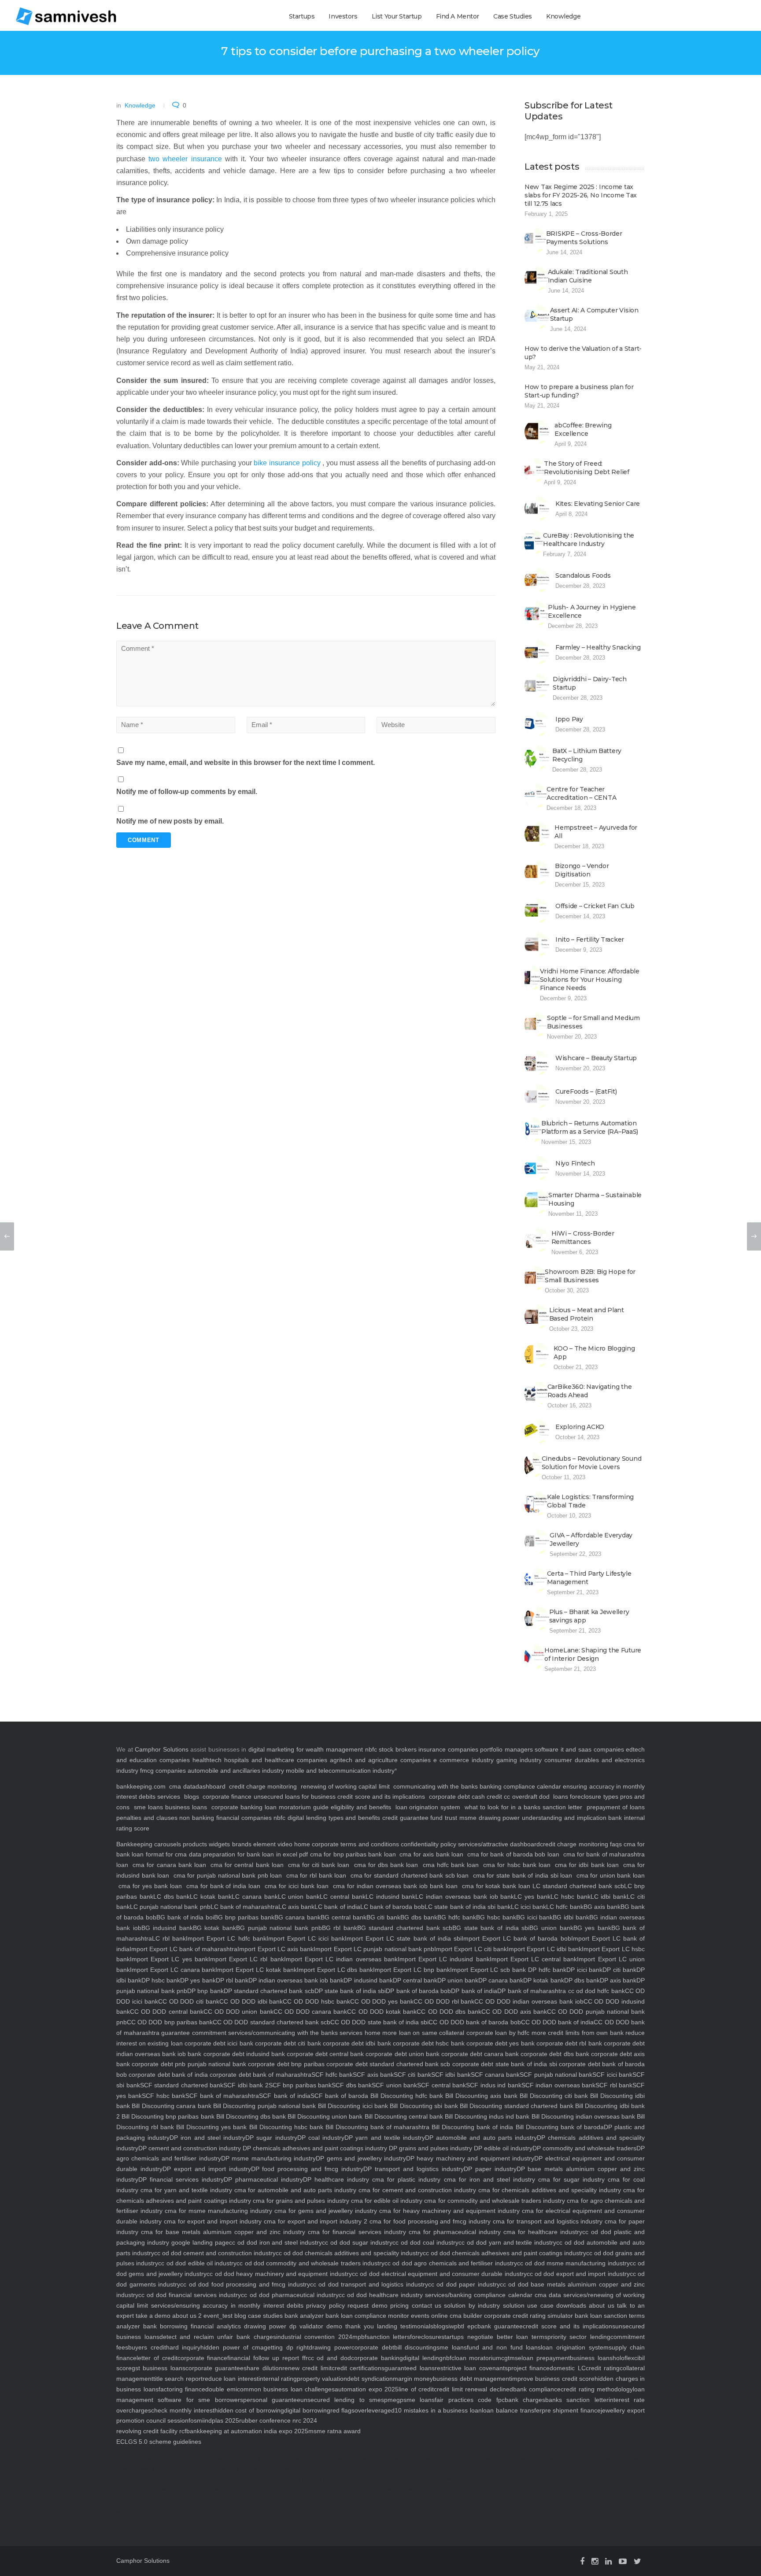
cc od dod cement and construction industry (215, 2253)
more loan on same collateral (423, 2033)
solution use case (526, 2305)
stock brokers (398, 1749)
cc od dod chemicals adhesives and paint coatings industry (504, 2253)
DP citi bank (619, 1970)
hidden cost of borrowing (249, 2410)
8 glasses (262, 2459)
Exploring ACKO (580, 1427)
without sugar (243, 2459)
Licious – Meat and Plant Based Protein (587, 1314)
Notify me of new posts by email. (170, 821)
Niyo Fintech (575, 1163)
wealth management (334, 1749)
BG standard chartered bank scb (405, 1928)
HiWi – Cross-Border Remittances (583, 1238)
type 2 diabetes (313, 2459)
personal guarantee (272, 2400)
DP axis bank (618, 1980)
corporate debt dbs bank (554, 2054)
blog (239, 2316)
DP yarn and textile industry (385, 2138)
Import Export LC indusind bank (444, 1959)
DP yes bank (198, 1980)
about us (600, 2305)
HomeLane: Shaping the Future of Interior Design (593, 1654)
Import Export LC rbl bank (246, 1959)
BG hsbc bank (496, 1917)
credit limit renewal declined (473, 2389)
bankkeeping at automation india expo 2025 (247, 2431)
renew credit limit (307, 2368)
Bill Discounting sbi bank (423, 2106)
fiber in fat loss (602, 2479)
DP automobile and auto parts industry (481, 2138)
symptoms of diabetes (609, 2459)
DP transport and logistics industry (414, 2169)
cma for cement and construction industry (416, 2190)
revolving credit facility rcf (151, 2431)
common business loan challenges (286, 2389)
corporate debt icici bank (218, 2043)
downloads (570, 2305)
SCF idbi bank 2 (246, 2085)
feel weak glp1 (168, 2479)
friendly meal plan (341, 2490)
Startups (302, 16)
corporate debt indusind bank (243, 2054)
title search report (178, 2379)
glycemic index (552, 2479)
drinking (225, 2459)
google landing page (199, 2242)
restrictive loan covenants (471, 2368)
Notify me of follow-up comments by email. (187, 792)
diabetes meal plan (153, 2500)
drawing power (330, 2347)
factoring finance (182, 2389)
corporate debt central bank (324, 2054)
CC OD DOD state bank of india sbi (379, 2022)
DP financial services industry (181, 2179)
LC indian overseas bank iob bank (465, 1897)
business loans (185, 1807)
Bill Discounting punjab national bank (264, 2106)
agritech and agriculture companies (380, 1760)
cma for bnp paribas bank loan (353, 1854)
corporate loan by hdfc (497, 2033)
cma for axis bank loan (431, 1854)
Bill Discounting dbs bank (250, 2116)
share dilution (263, 2368)
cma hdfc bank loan (451, 1865)
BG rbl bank (340, 1928)
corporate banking (236, 1807)
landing (386, 2326)
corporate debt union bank (401, 2054)
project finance (529, 2368)
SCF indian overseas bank (559, 2085)
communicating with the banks (435, 1786)
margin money (413, 2379)
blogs (192, 1797)
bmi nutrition (494, 2459)
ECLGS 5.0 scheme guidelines (159, 2442)
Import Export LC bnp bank (411, 1970)
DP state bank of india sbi (350, 1991)
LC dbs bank (172, 1897)
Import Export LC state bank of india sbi (403, 1938)
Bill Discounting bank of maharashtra (376, 2127)
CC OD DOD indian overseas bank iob (529, 2001)
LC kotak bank (211, 1897)
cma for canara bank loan (169, 1865)
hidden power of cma (232, 2347)
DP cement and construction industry (190, 2148)
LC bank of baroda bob (393, 1907)
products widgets (205, 1844)
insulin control (472, 2459)
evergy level (414, 2459)
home (371, 2033)
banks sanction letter (577, 2400)
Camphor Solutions (162, 1749)
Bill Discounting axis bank (480, 2096)
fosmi (196, 2420)
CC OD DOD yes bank (382, 2001)
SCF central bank (441, 2085)
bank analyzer (303, 2316)
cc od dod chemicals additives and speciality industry (349, 2253)
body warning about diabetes (155, 2469)
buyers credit (147, 2347)
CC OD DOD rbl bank (444, 2001)
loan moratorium (478, 2358)
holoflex (623, 2358)
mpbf (359, 2337)
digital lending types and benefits (334, 1818)
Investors (343, 16)
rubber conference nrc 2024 (278, 2420)
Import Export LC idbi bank (544, 1949)
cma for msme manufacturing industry (217, 2211)
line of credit (416, 2389)
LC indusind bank (391, 1897)
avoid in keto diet (302, 2469)
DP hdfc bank (546, 1970)
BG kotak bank (214, 1928)
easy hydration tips (340, 2459)
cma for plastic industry (405, 2179)
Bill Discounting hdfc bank (406, 2096)
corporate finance (227, 1797)
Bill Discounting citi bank (553, 2096)
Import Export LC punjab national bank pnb (374, 1949)
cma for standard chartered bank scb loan (410, 1875)
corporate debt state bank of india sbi (503, 2064)
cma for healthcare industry (541, 2232)
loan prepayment (546, 2358)
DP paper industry (490, 2169)
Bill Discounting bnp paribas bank (167, 2116)
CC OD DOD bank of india (558, 2022)
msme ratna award (334, 2431)
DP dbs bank (582, 1980)
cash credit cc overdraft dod (511, 1797)
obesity (183, 2469)
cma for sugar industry (570, 2179)
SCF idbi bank (451, 2075)
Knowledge (563, 16)
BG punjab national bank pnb (279, 1928)
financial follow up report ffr (267, 2358)
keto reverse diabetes (521, 2459)
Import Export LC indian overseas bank (341, 1959)
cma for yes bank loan (150, 1886)
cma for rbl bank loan (316, 1875)
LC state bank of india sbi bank (468, 1907)
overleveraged (375, 2410)
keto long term (290, 2459)
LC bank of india (337, 1907)
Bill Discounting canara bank (171, 2106)
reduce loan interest (231, 2379)
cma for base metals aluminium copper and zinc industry (222, 2232)
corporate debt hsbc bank (428, 2043)
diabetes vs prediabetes (418, 2490)
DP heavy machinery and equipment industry (470, 2158)
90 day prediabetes (247, 2490)
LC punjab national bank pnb (170, 1907)
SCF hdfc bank (332, 2075)
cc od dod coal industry (425, 2242)
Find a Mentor (458, 16)
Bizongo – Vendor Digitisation (582, 870)
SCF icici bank (612, 2075)
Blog (135, 2459)
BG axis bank (602, 1907)
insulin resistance (578, 2459)
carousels (167, 1844)
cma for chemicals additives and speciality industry (549, 2190)
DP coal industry (321, 2138)
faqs (615, 1844)
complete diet (327, 2479)
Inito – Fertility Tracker (590, 939)
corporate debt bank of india (167, 2075)
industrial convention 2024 (314, 2337)
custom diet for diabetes (231, 2500)
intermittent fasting (218, 2490)
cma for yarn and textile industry (185, 2190)
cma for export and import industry (212, 2221)
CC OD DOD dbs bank (449, 2012)
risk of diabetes (201, 2469)
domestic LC (567, 2368)
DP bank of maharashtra (532, 1991)
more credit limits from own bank (576, 2033)
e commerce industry (464, 1760)
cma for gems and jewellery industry (325, 2211)
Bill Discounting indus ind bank (486, 2116)
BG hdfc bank (457, 1917)
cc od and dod (329, 2358)
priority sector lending (579, 2337)
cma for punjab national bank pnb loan (228, 1875)
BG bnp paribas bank (244, 1917)
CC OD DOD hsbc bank (316, 2001)
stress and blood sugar (615, 2490)
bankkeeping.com (141, 1786)
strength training (577, 2479)
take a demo (152, 2316)
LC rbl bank (169, 1938)
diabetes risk (393, 2459)
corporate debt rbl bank (568, 2043)
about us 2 (186, 2316)
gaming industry (519, 1760)
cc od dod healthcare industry (381, 2295)
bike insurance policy (287, 463)
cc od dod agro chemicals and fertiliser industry (451, 2263)
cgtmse (511, 2358)
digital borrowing (307, 2410)
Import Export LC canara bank (173, 1970)
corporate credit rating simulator (528, 2316)
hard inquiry (183, 2347)
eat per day (376, 2479)
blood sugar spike (369, 2459)
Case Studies (513, 16)
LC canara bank (255, 1897)
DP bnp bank (205, 1991)
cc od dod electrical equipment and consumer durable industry (439, 2274)
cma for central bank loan (247, 1865)
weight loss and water (223, 2479)
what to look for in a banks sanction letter (523, 1807)
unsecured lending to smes (342, 2400)
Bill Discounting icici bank (352, 2106)
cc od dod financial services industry (190, 2295)
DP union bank (458, 1980)
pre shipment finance (571, 2410)
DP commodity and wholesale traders (584, 2148)
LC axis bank (296, 1907)
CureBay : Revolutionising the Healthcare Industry (589, 540)
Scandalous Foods (583, 575)
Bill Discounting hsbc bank (285, 2127)
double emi (221, 2389)
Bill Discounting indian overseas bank (582, 2116)
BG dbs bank (419, 1917)
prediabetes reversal (266, 2500)
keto (274, 2459)
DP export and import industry (207, 2169)
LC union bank (299, 1897)
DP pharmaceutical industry (263, 2179)
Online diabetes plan (257, 2479)
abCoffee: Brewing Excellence (583, 429)
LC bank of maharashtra (244, 1907)
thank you (358, 2326)
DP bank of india (474, 1991)
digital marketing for (276, 1749)
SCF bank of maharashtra (222, 2096)
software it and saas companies (579, 1749)
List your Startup (397, 16)
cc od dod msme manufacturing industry (573, 2263)
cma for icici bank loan (297, 1886)
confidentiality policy (428, 1844)
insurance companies (448, 1749)
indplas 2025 (221, 2420)
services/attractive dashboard (498, 1844)
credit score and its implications (382, 1797)
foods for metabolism (440, 2479)
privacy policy (324, 2305)
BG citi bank (384, 1917)
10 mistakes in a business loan (438, 2410)
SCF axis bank (373, 2075)
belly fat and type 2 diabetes (543, 2490)
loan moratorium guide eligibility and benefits (328, 1807)
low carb (123, 2479)
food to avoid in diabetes (404, 2479)
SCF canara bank (495, 2075)
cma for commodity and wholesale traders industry (494, 2201)
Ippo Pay (569, 719)
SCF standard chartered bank (182, 2085)
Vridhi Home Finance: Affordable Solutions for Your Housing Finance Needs (590, 980)
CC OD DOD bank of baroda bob (475, 2022)
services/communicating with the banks (282, 2033)
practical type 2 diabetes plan (378, 2490)
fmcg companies (163, 1771)
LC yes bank (532, 1897)
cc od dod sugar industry (357, 2242)
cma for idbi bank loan (587, 1865)
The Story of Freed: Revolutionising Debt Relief (586, 468)
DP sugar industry (271, 2138)
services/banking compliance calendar (477, 2295)
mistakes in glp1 (144, 2479)
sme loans (148, 1807)
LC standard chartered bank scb (578, 1886)
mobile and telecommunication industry (340, 1771)
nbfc (371, 1749)
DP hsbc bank (161, 1980)
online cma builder (456, 2316)
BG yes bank (592, 1928)
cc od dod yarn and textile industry (508, 2242)
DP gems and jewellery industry (361, 2158)
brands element (253, 1844)
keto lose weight (551, 2459)
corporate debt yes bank (500, 2043)
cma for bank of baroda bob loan (513, 1854)
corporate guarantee (214, 2368)
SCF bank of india (284, 2096)
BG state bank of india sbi (491, 1928)
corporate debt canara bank (479, 2054)
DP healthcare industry (336, 2179)
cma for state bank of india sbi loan (523, 1875)
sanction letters (388, 2337)
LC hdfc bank (565, 1907)
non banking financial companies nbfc (232, 1818)
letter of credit (157, 2358)
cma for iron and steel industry (488, 2179)
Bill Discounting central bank (403, 2116)
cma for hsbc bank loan (517, 1865)
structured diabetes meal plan (190, 2500)
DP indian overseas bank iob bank (296, 1980)
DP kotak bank (543, 1980)
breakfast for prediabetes (149, 2490)
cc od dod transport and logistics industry (369, 2284)
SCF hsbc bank (164, 2096)
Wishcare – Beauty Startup (596, 1058)
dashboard (211, 1786)
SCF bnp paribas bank (300, 2085)
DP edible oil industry (502, 2148)
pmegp (394, 2400)
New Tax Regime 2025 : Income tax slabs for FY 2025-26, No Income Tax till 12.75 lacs (581, 195)
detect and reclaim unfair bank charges (218, 2337)
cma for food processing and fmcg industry (429, 2221)
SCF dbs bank (352, 2085)
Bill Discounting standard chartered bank (516, 2106)
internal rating (278, 2379)
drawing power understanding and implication (543, 1818)
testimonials (415, 2326)
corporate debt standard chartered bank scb (388, 2064)
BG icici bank (535, 1917)
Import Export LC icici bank (306, 1938)
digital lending (423, 2358)
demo (333, 2326)
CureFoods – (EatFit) (586, 1091)
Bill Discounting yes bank (210, 2127)
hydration (173, 2459)
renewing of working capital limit (345, 1786)
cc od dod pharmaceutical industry (290, 2295)
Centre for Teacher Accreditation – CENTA (581, 793)
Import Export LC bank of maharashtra (183, 1949)
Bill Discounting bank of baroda (559, 2127)
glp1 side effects (314, 2490)
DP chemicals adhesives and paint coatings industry (314, 2148)
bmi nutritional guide (229, 2469)
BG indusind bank (167, 1928)
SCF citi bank (412, 2075)
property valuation (322, 2379)
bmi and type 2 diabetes (443, 2459)
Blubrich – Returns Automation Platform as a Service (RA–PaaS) (590, 1127)
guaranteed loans (409, 2368)
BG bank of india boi (185, 1917)
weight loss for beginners (281, 2490)
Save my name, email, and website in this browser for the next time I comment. (246, 763)
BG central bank (344, 1917)
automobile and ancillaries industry (236, 1771)
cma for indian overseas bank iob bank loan (395, 1886)
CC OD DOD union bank (238, 2012)
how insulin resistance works (459, 2490)
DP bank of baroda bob (418, 1991)
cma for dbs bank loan (386, 1865)
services (169, 1797)
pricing (398, 2305)
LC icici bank (528, 1907)
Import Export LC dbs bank (335, 1970)
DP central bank (415, 1980)
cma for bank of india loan (223, 1886)
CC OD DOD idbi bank (251, 2001)
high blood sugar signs (186, 2490)
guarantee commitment (193, 2033)
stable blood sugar (352, 2479)
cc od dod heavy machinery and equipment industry (279, 2274)
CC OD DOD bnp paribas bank (170, 2022)
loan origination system (428, 1807)
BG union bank (551, 1928)
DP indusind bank (368, 1980)
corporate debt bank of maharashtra (260, 2075)
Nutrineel (123, 2459)
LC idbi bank (609, 1897)
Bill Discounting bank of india (471, 2127)
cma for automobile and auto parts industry (294, 2190)
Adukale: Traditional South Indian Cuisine (588, 276)
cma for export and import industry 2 (314, 2221)
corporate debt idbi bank (356, 2043)
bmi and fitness (277, 2469)
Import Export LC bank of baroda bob (516, 1938)
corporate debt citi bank (287, 2043)
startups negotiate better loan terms (494, 2337)
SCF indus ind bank (494, 2085)
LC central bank (343, 1897)
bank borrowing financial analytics (190, 2326)
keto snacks (255, 2469)
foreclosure (426, 2337)
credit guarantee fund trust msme (429, 1818)
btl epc (467, 2326)
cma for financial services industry (355, 2232)
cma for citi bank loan (319, 1865)
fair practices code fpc (469, 2400)
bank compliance (537, 2389)
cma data (182, 1786)
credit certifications (358, 2368)
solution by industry (471, 2305)
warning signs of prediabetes (137, 2511)
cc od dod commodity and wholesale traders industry (310, 2263)
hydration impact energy (199, 2459)
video (284, 1844)
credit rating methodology (597, 2389)
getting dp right (286, 2347)
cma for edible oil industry (386, 2201)
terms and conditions (369, 1844)
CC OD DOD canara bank (310, 2012)
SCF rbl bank (614, 2085)
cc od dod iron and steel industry (276, 2242)
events (419, 2316)
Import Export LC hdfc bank (226, 1938)
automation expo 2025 (367, 2389)
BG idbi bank (571, 1917)
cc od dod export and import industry (578, 2274)
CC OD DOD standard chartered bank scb (272, 2022)
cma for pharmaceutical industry (453, 2232)
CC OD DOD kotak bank (382, 2012)
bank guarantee (500, 2326)
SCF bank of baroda (339, 2096)
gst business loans (159, 2368)
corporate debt (449, 1797)
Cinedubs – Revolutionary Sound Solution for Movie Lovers (592, 1463)
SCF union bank (394, 2085)
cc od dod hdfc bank (595, 1991)
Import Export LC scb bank (488, 1970)
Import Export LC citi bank (471, 1949)
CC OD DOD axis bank (514, 2012)
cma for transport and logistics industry (547, 2221)
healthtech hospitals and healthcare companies (260, 1760)
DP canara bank (501, 1980)
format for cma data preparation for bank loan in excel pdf (226, 1854)
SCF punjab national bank (556, 2075)
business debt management (472, 2379)
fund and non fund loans (504, 2347)
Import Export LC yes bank (169, 1959)
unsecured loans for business (295, 1797)
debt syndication (370, 2379)
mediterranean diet (502, 2479)
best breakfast (528, 2479)
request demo (366, 2305)
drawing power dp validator (282, 2326)
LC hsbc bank (571, 1897)
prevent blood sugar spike (502, 2490)
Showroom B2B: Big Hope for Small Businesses (590, 1276)
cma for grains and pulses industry (300, 2201)
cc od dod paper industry (464, 2284)
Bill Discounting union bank (324, 2116)
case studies (264, 2316)
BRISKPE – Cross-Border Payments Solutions (584, 238)
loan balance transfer (512, 2410)
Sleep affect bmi (152, 2459)
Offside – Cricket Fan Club (595, 906)
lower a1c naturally (472, 2479)
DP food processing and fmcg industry (307, 2169)
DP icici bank (585, 1970)
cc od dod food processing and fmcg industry (245, 2284)
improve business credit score (553, 2379)
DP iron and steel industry (207, 2138)
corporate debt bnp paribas (285, 2064)
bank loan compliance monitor (366, 2316)
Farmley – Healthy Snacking (598, 647)
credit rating (603, 2368)
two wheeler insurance (185, 159)
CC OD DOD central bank (167, 2012)
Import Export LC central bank (534, 1959)
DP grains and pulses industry (430, 2148)
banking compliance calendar (520, 1786)
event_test (217, 2316)
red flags (343, 2410)
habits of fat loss (193, 2479)
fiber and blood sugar (581, 2490)
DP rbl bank (232, 1980)
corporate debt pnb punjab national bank (188, 2064)
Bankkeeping (134, 1844)
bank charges (525, 2400)
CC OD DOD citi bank (189, 2001)
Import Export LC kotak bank (256, 1970)
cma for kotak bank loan (496, 1886)
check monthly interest (183, 2410)
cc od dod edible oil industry (197, 2263)
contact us (425, 2305)
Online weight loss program (294, 2479)
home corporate (316, 1844)
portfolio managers (506, 1749)
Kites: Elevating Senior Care (598, 504)
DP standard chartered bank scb (269, 1991)
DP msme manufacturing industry (268, 2158)
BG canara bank (297, 1917)
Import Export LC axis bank (275, 1949)
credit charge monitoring (263, 1786)
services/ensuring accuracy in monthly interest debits (226, 2305)
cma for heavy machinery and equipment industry (448, 2211)
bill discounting (416, 2347)
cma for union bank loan (610, 1875)
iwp (453, 2326)
